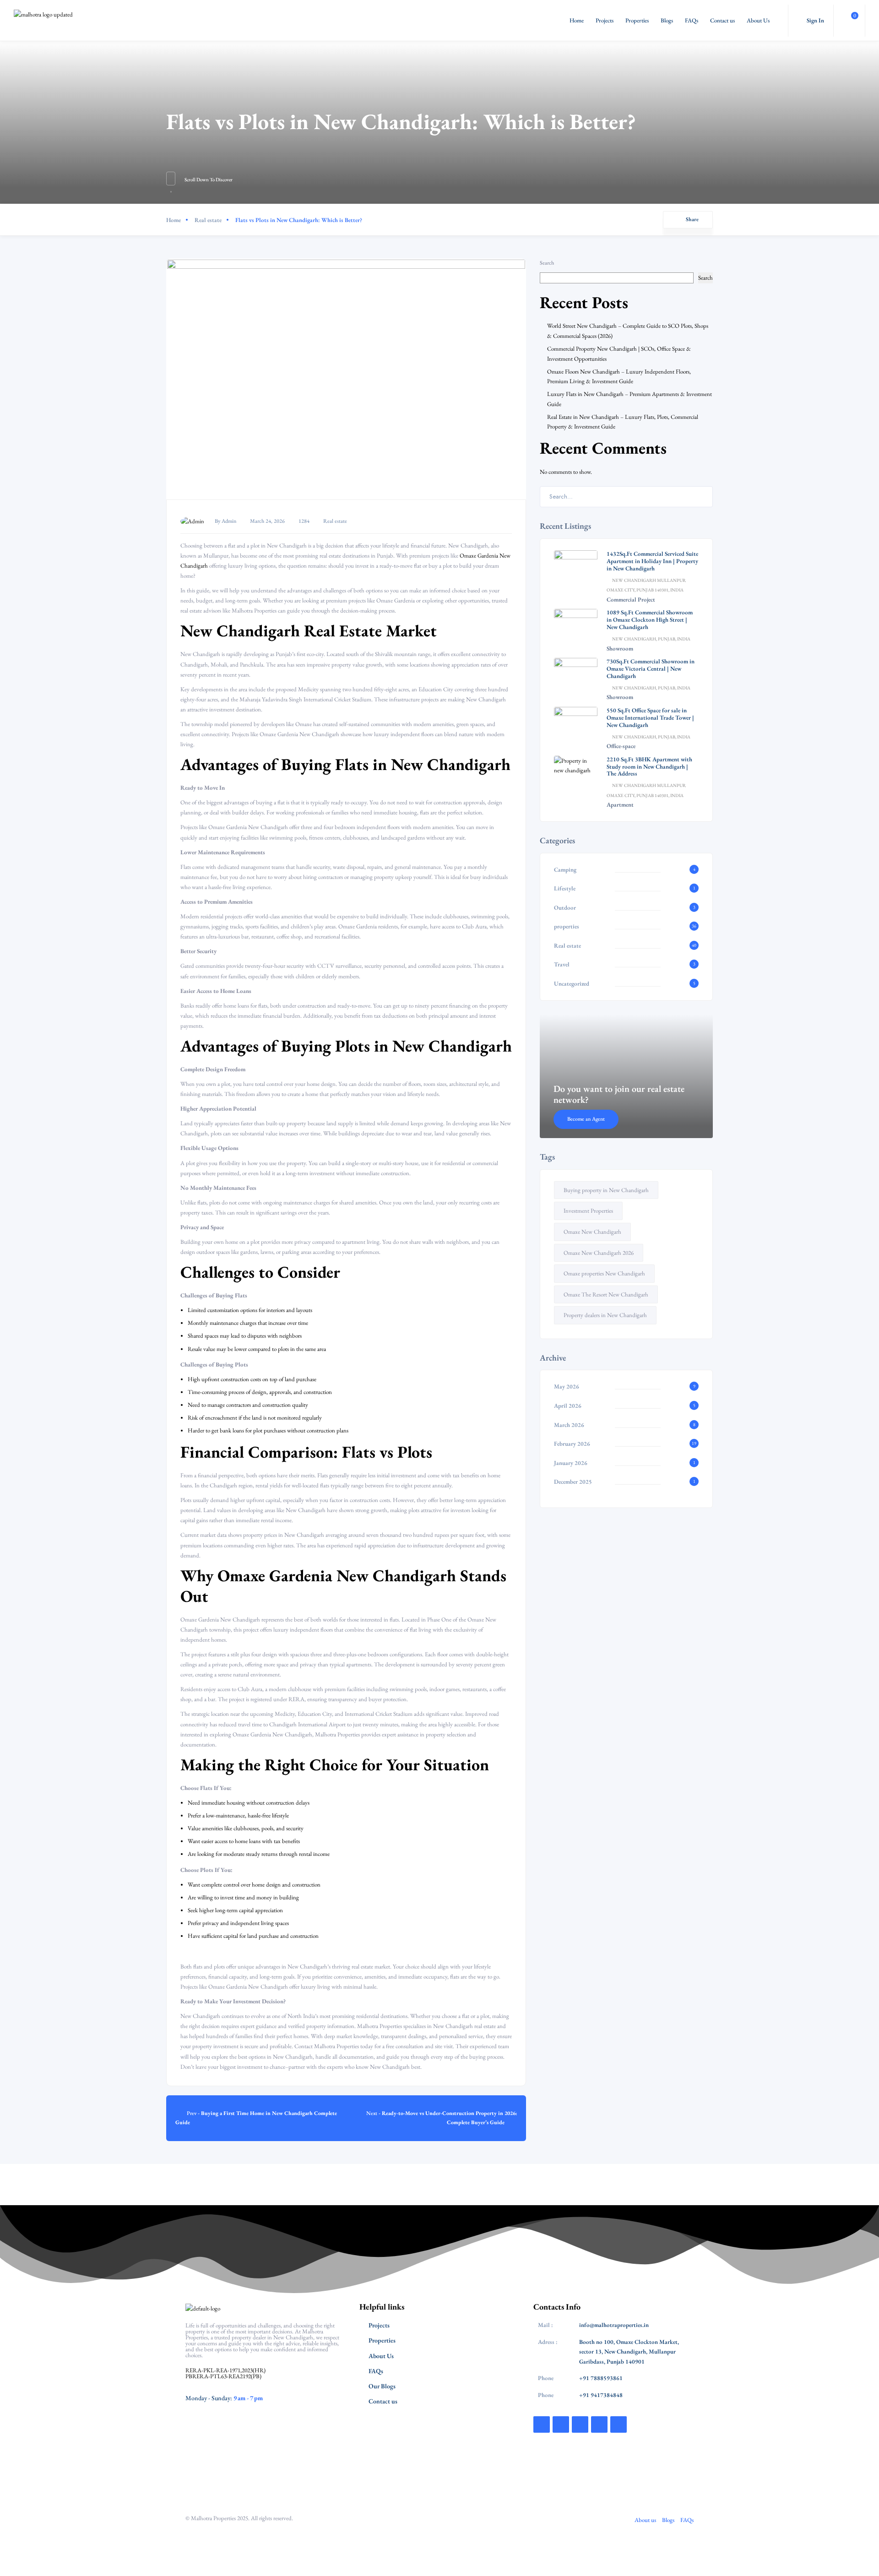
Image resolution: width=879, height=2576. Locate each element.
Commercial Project (631, 599)
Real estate (208, 220)
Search (547, 263)
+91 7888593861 (601, 2378)
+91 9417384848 (601, 2395)
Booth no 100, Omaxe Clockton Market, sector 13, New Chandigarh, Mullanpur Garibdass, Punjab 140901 (629, 2352)
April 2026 (568, 1406)
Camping (565, 870)
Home (577, 20)
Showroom (620, 648)
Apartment (620, 805)
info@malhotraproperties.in (614, 2325)
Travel (562, 964)
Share (692, 219)
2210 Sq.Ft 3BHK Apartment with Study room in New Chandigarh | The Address (649, 767)
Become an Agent (586, 1119)
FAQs (692, 20)
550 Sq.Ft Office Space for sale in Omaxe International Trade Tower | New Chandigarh (650, 718)
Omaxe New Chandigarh (592, 1232)
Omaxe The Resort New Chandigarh (606, 1294)
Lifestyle (565, 888)
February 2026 (572, 1444)
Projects (605, 20)
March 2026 (569, 1425)
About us (645, 2520)
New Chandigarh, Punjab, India (651, 639)
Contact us (722, 20)
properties (567, 926)
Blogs (667, 20)
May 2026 (567, 1386)
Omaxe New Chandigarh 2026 (599, 1253)
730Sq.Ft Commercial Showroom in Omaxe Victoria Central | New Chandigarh (651, 669)
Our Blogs (382, 2386)
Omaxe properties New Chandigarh (604, 1273)
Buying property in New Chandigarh (606, 1190)
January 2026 (571, 1463)
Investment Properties (588, 1211)
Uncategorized (572, 984)
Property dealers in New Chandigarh (605, 1315)
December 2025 (573, 1482)
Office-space (621, 746)
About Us (758, 20)
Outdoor (565, 908)
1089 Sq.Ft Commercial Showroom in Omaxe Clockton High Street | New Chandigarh (650, 620)
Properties (637, 20)
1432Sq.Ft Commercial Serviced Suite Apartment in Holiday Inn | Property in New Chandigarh (652, 561)
